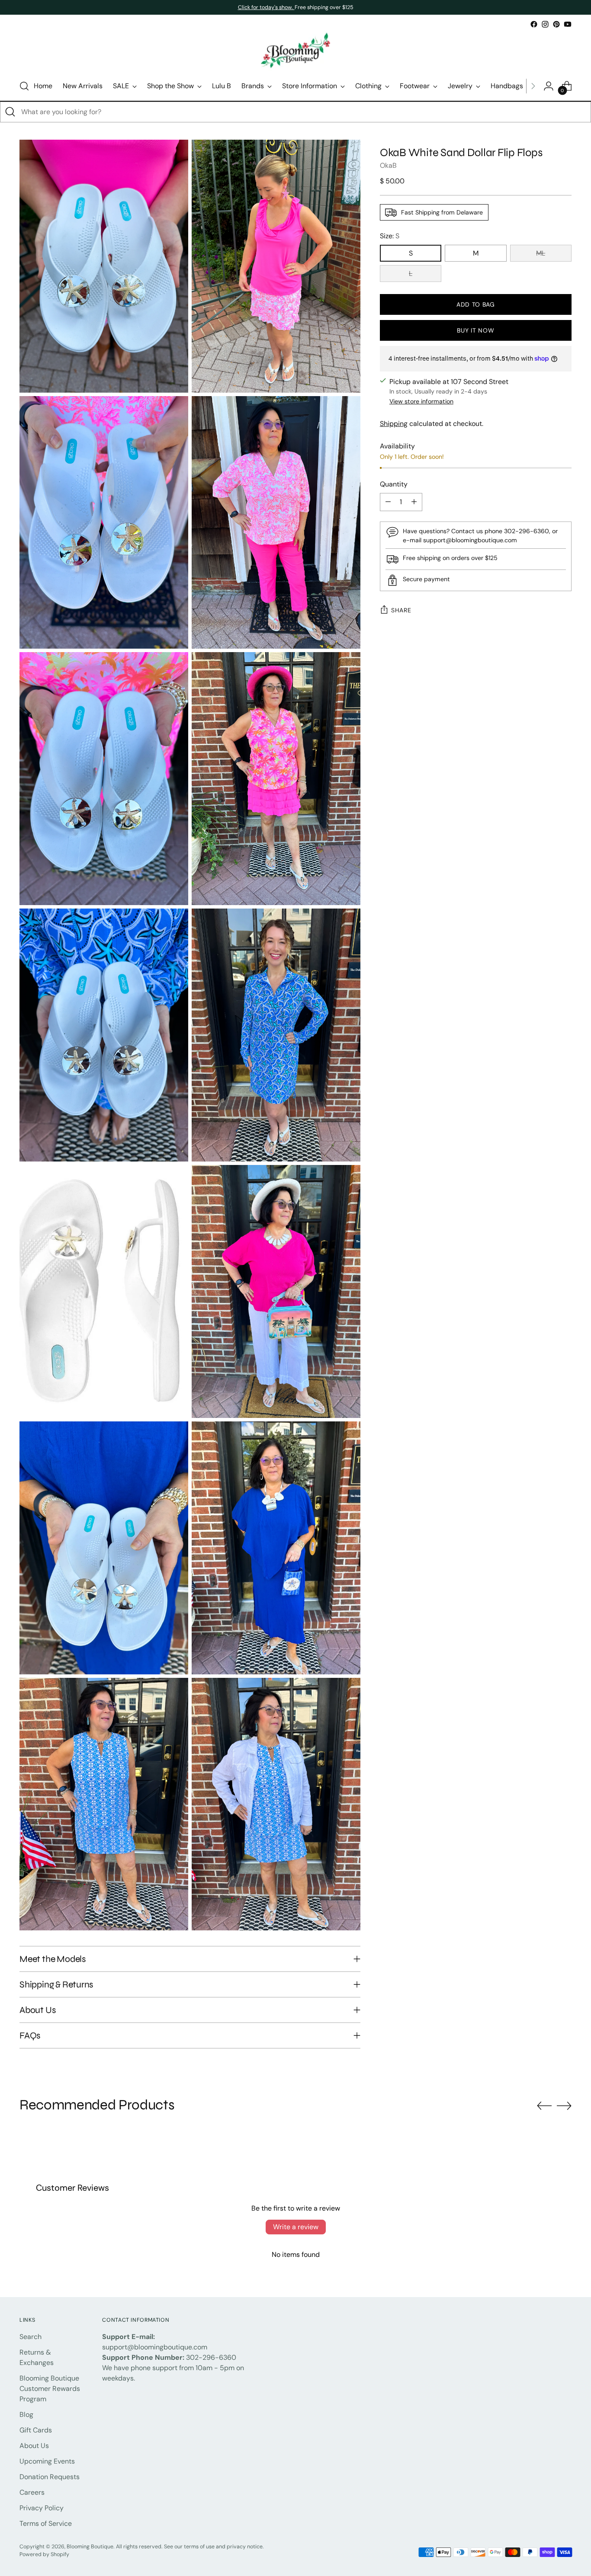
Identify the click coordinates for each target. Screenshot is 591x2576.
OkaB (388, 165)
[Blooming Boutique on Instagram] (545, 24)
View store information (421, 401)
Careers (32, 2492)
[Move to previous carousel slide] (544, 2106)
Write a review (296, 2227)
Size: (390, 236)
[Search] (10, 112)
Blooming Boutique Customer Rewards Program (50, 2389)
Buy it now (475, 330)
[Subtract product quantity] (388, 502)
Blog (26, 2414)
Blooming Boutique (90, 2547)
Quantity (394, 484)
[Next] (533, 86)
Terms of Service (46, 2523)
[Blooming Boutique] (295, 51)
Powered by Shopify (44, 2554)
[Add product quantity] (414, 502)
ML (541, 253)
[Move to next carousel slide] (564, 2106)
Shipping (394, 424)
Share (401, 610)
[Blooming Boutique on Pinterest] (556, 24)
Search (31, 2337)
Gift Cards (36, 2430)
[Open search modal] (24, 86)
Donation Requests (50, 2477)
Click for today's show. (266, 7)
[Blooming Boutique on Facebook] (534, 24)
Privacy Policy (42, 2508)
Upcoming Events (47, 2461)
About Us (34, 2446)
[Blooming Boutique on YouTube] (568, 24)
